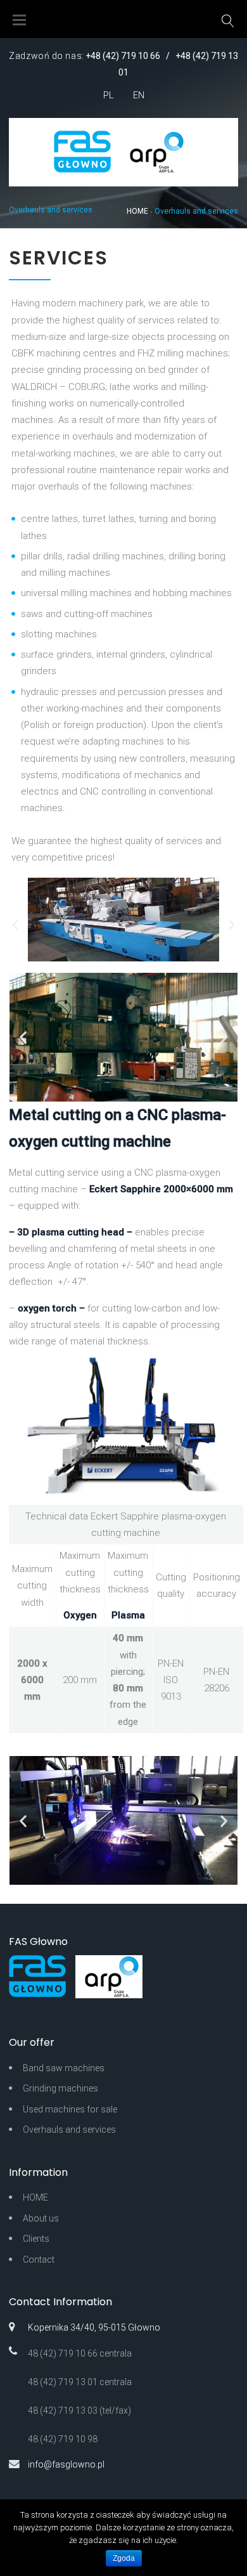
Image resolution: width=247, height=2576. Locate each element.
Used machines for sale (70, 2109)
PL (108, 95)
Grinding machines (60, 2088)
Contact (39, 2260)
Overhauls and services (69, 2130)
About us (41, 2218)
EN (139, 95)
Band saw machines (64, 2068)
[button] (15, 925)
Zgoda (124, 2558)
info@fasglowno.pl (66, 2464)
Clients (36, 2239)
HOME (137, 211)
